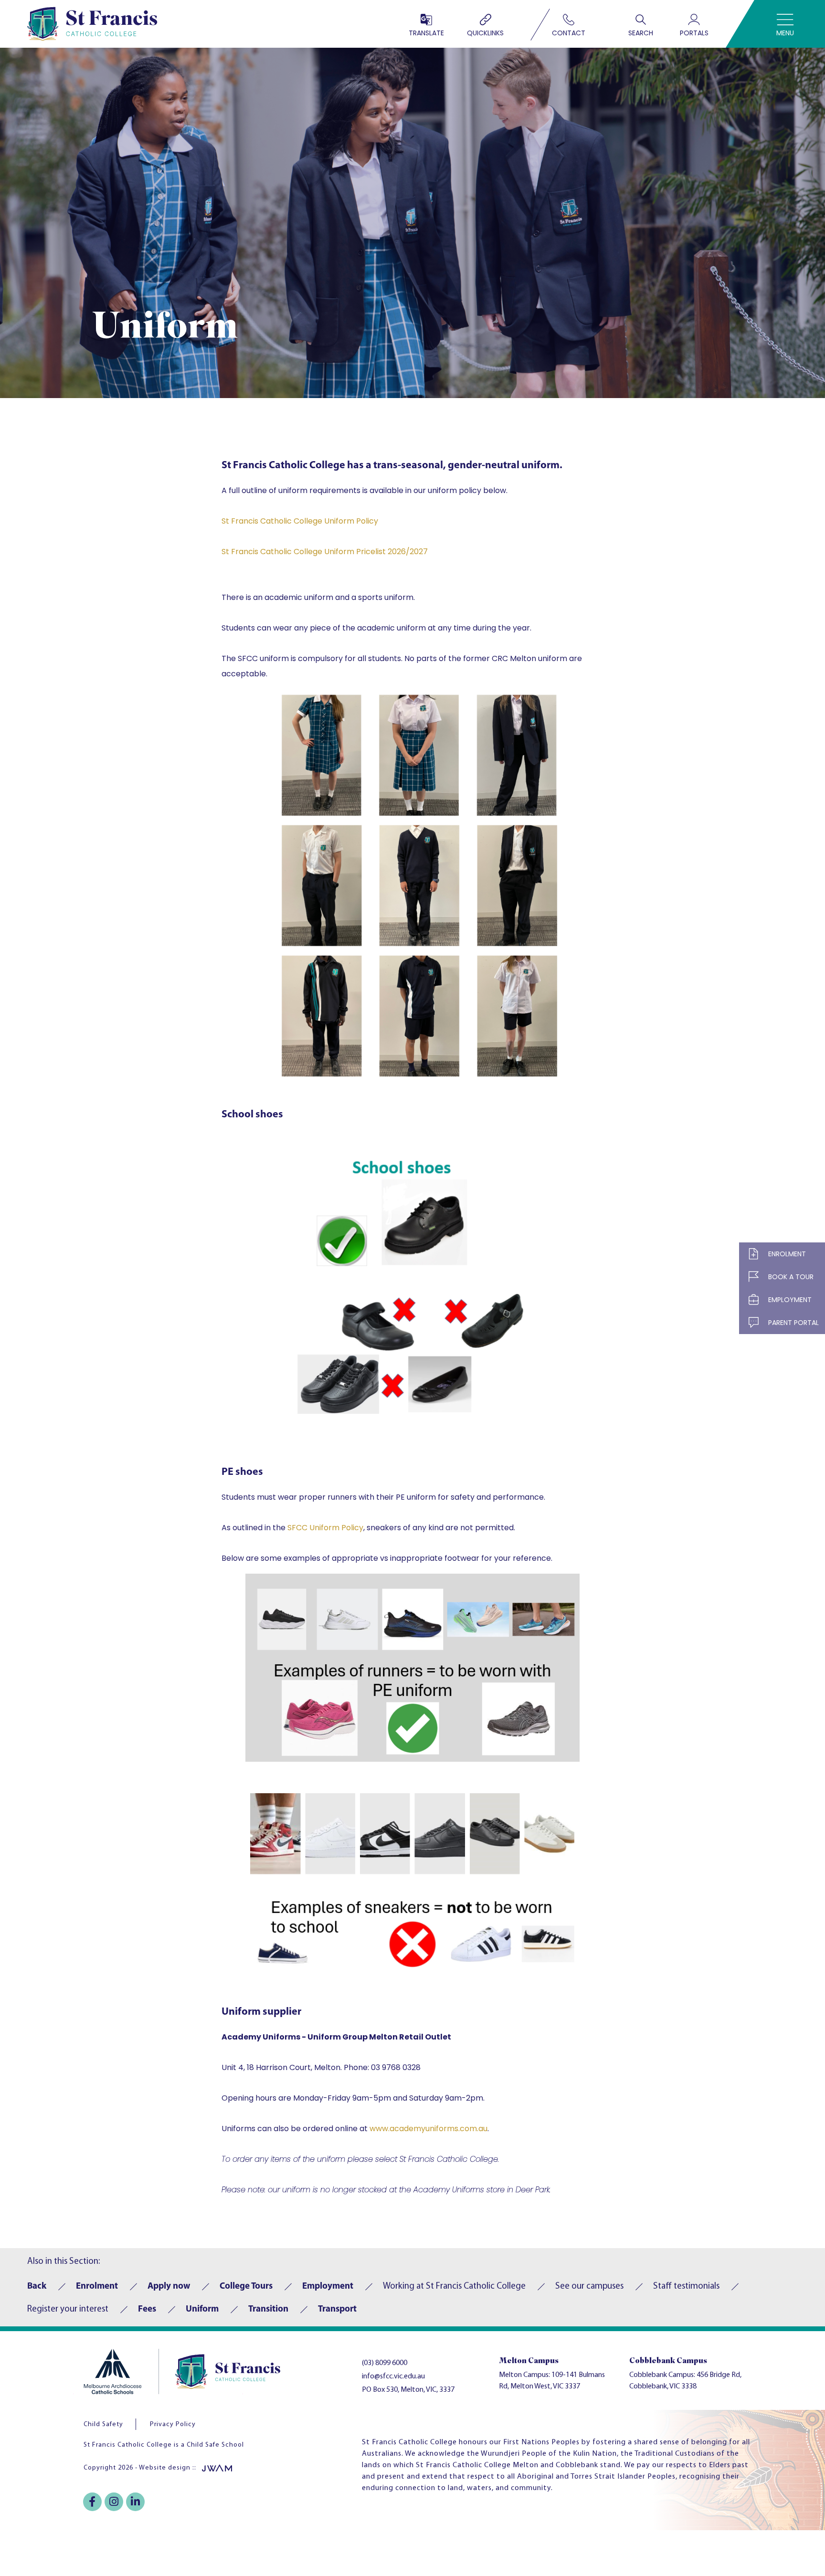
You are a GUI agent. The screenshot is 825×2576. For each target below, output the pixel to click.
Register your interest (68, 2309)
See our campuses (589, 2287)
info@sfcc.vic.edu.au (393, 2376)
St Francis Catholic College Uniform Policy (300, 521)
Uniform (202, 2309)
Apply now (169, 2287)
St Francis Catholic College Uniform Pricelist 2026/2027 (325, 552)
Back (37, 2287)
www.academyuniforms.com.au (428, 2129)
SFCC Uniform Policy (325, 1528)
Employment (328, 2287)
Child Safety (103, 2424)
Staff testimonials (686, 2287)
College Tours (246, 2287)
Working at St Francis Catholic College (454, 2287)
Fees (147, 2309)
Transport (337, 2309)
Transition (268, 2309)
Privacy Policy (173, 2424)
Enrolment (97, 2287)
